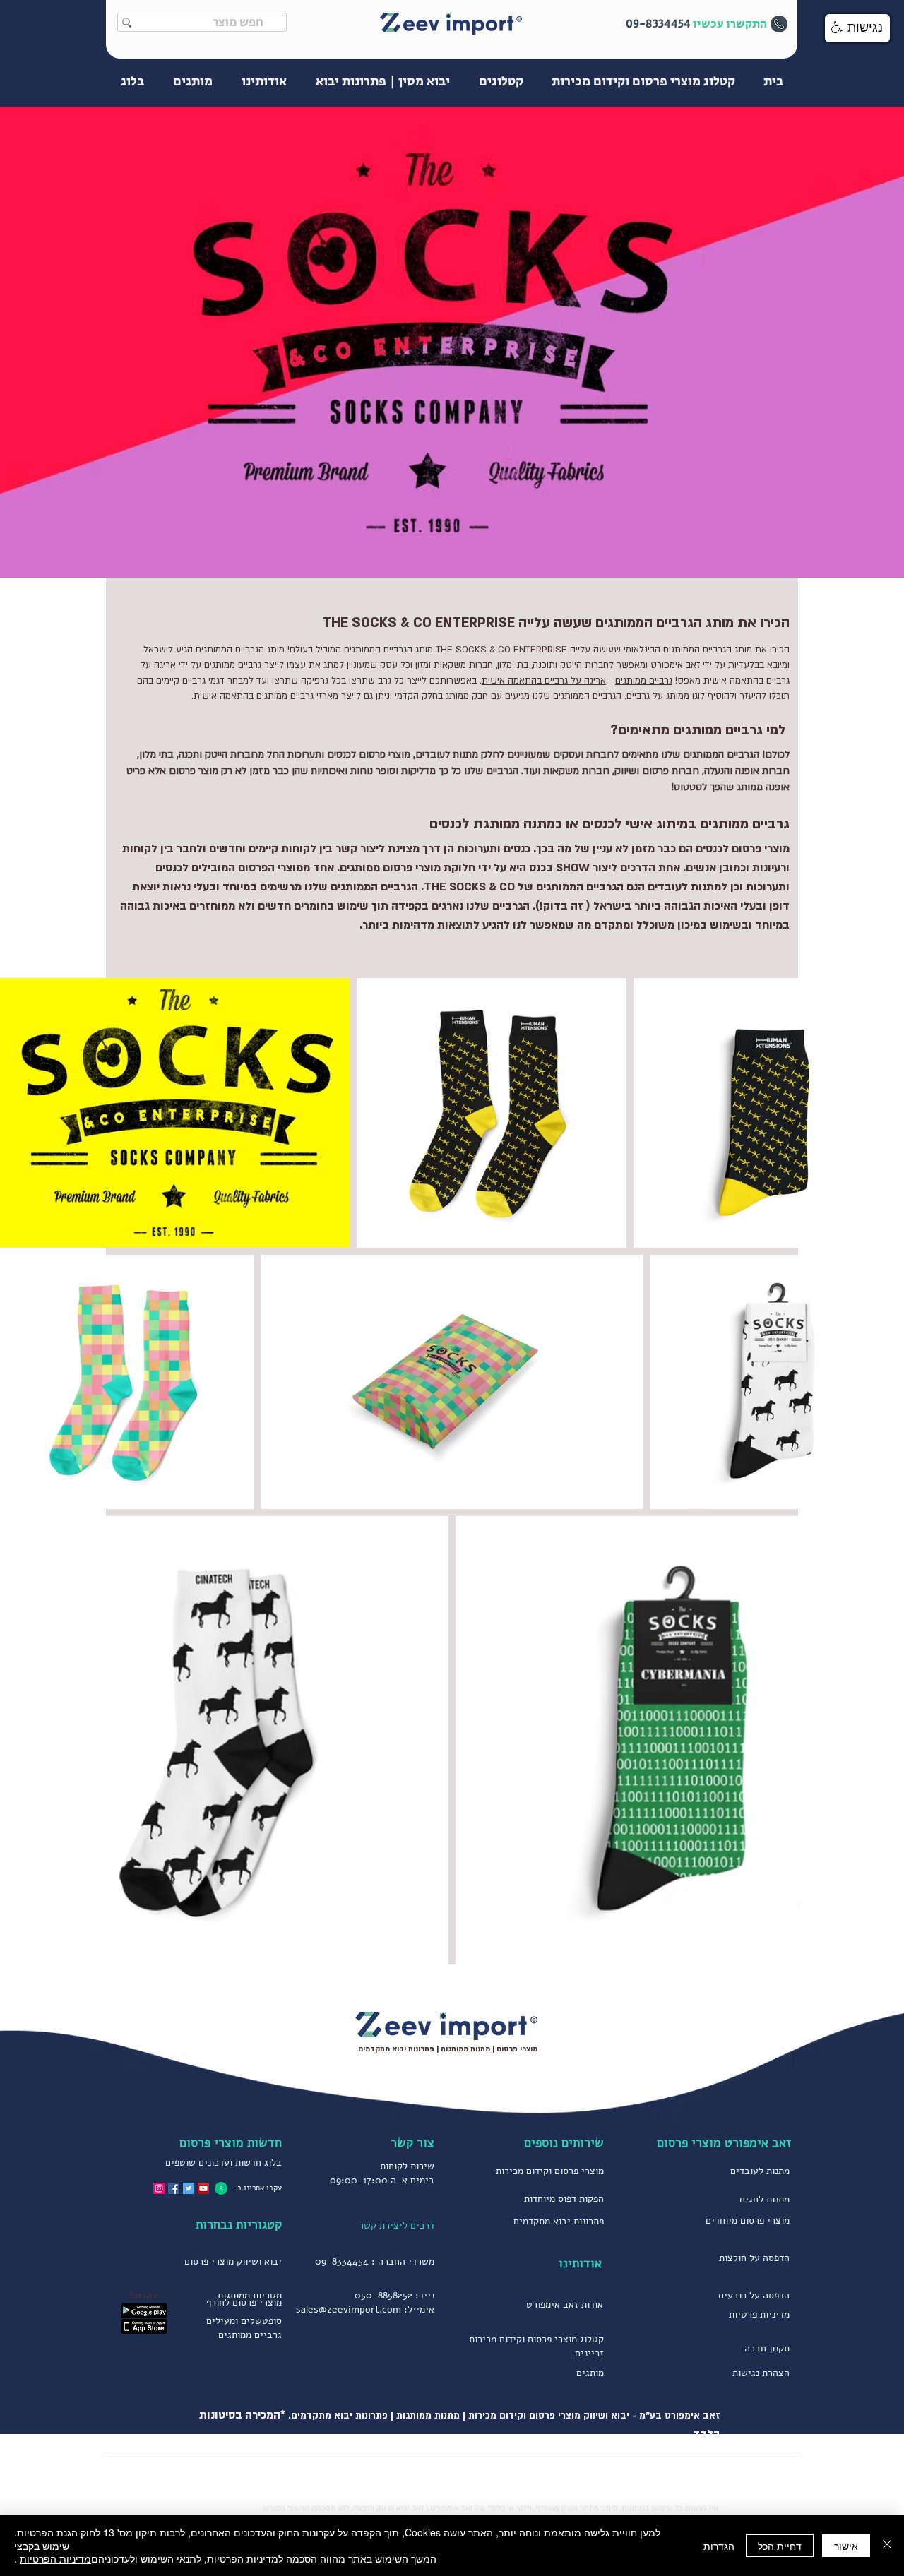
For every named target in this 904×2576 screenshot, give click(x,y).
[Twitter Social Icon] (189, 2188)
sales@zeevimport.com (349, 2309)
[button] (857, 28)
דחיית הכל (780, 2546)
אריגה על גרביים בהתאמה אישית (544, 681)
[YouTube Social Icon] (203, 2188)
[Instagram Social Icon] (159, 2188)
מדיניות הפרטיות (55, 2558)
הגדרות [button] (719, 2546)
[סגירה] (887, 2545)
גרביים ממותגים (644, 681)
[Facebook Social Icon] (174, 2188)
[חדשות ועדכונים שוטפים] (221, 2188)
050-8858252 (383, 2295)
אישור (846, 2546)
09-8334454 (342, 2261)
